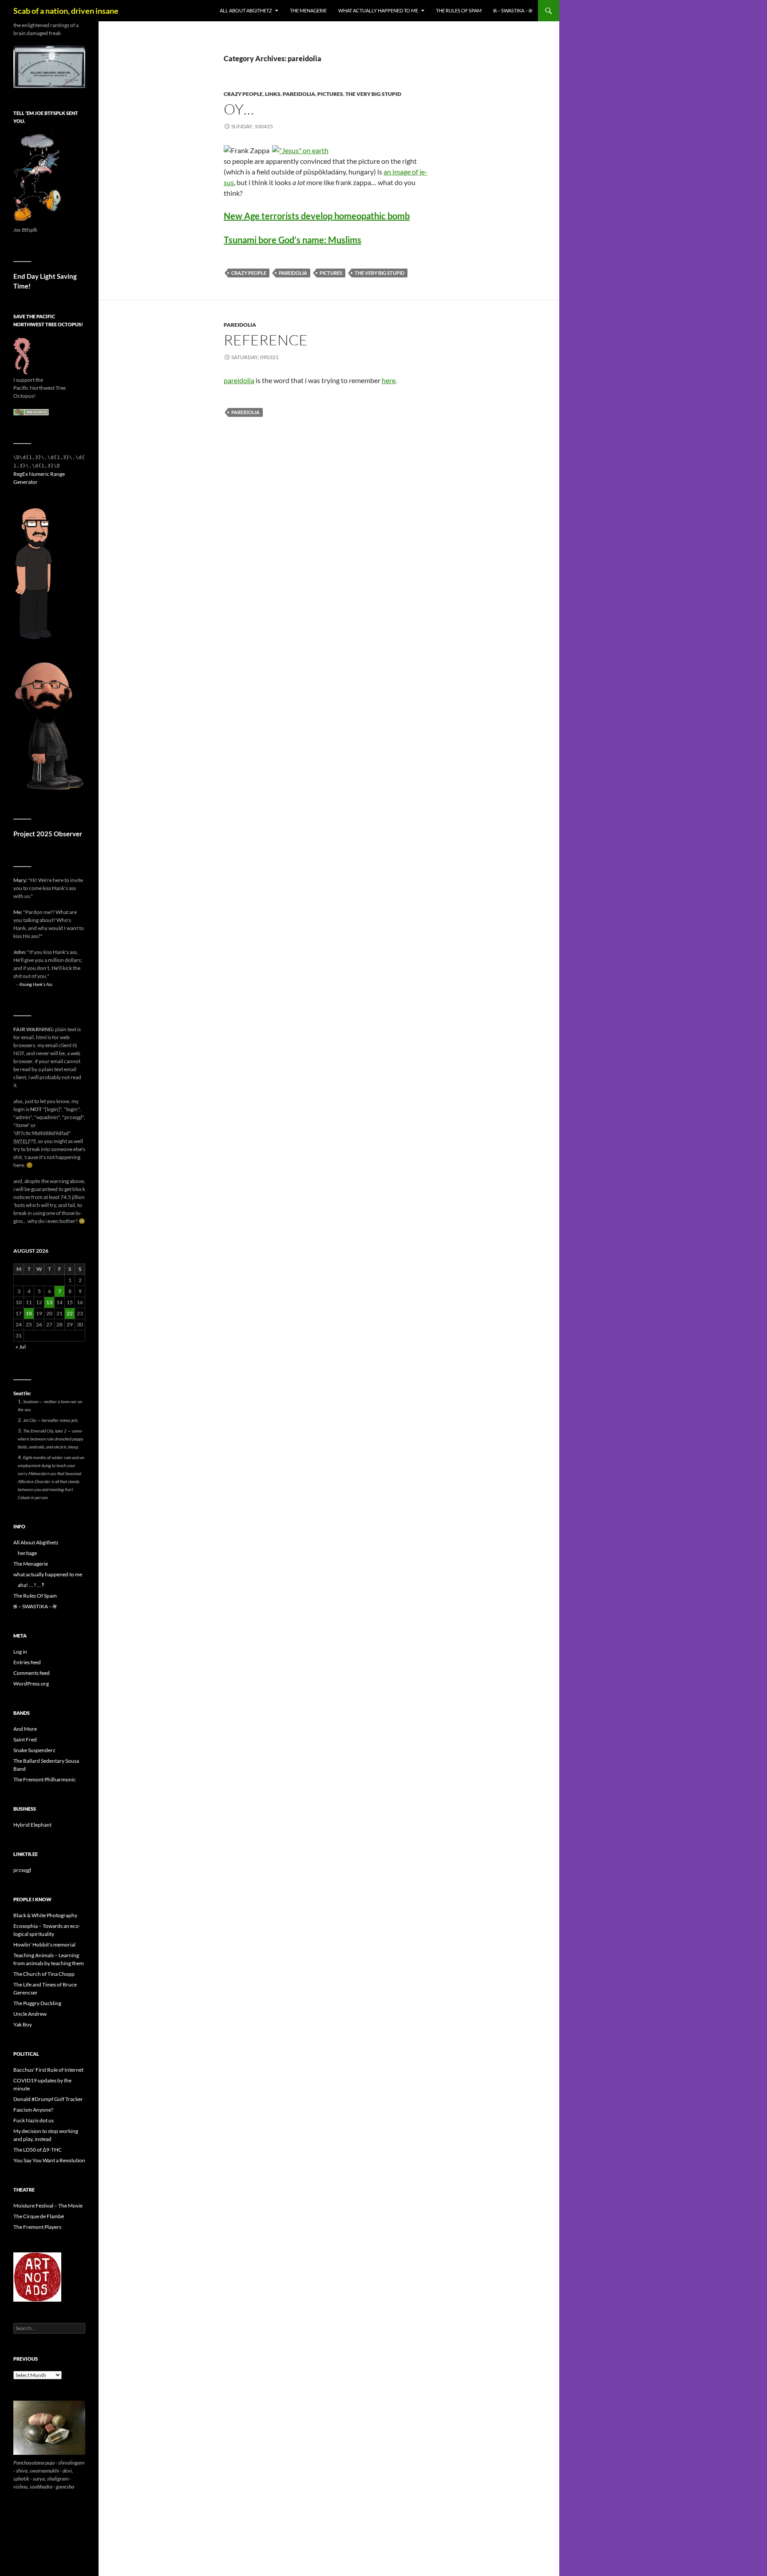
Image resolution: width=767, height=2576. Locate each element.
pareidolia (299, 94)
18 (29, 1313)
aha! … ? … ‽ (31, 1585)
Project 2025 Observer (48, 834)
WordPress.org (31, 1684)
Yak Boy (23, 2024)
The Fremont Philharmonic (45, 1779)
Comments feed (32, 1673)
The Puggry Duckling (37, 2003)
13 (49, 1302)
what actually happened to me (378, 10)
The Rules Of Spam (459, 10)
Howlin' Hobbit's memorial (44, 1945)
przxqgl (22, 1870)
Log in (20, 1652)
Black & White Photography (45, 1915)
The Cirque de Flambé (39, 2216)
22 (70, 1313)
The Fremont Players (37, 2227)
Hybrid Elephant (32, 1825)
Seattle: (22, 1393)
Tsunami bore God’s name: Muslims (293, 240)
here (389, 380)
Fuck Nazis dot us (34, 2120)
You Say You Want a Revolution (49, 2160)
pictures (330, 94)
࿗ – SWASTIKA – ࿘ (513, 10)
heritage (27, 1553)
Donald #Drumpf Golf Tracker (48, 2099)
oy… (239, 109)
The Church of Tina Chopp (44, 1974)
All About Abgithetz (246, 10)
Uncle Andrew (30, 2014)
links (273, 94)
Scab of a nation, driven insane (66, 11)
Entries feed (27, 1662)
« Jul (21, 1347)
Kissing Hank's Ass (36, 984)
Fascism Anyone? (33, 2110)
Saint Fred (25, 1739)
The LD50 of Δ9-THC (38, 2150)
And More (25, 1729)
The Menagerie (308, 10)
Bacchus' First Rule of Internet (48, 2070)
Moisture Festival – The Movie (48, 2206)
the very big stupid (373, 94)
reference (266, 340)
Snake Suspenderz (34, 1750)
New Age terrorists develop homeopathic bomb (317, 216)
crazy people (243, 94)
